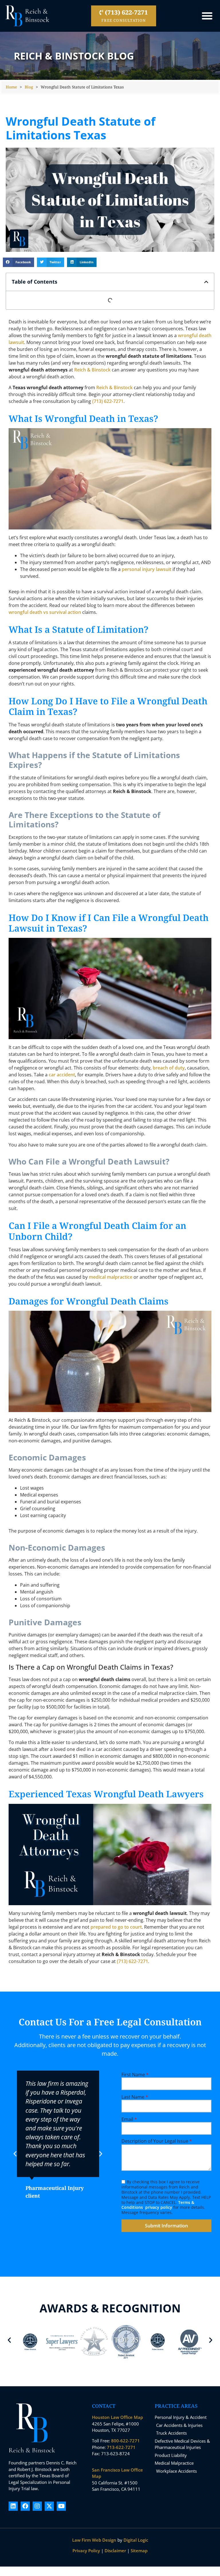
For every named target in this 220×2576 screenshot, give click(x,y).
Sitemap (139, 2551)
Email (129, 2119)
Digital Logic (136, 2540)
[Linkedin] (13, 2506)
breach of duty (169, 1068)
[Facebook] (25, 2506)
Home (11, 87)
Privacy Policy (86, 2551)
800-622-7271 (125, 2441)
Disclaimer (115, 2551)
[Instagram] (37, 2506)
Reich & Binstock (92, 370)
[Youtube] (61, 2506)
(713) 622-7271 (108, 401)
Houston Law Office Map (117, 2417)
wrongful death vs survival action (45, 612)
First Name (135, 2075)
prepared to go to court (116, 1927)
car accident (62, 1075)
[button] (207, 16)
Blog (29, 87)
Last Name (135, 2097)
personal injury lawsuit (147, 569)
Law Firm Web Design (94, 2540)
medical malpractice (111, 1277)
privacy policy (159, 2207)
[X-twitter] (49, 2506)
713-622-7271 (121, 2447)
